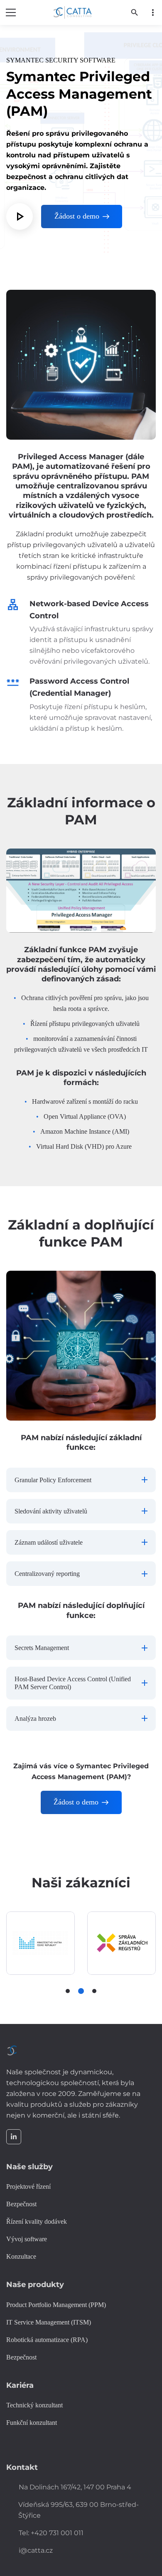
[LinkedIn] (14, 2137)
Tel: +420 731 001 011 (51, 2533)
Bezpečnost (21, 2357)
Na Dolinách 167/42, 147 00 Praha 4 (75, 2487)
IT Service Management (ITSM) (49, 2322)
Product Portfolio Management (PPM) (56, 2305)
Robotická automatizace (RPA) (47, 2340)
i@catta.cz (36, 2550)
